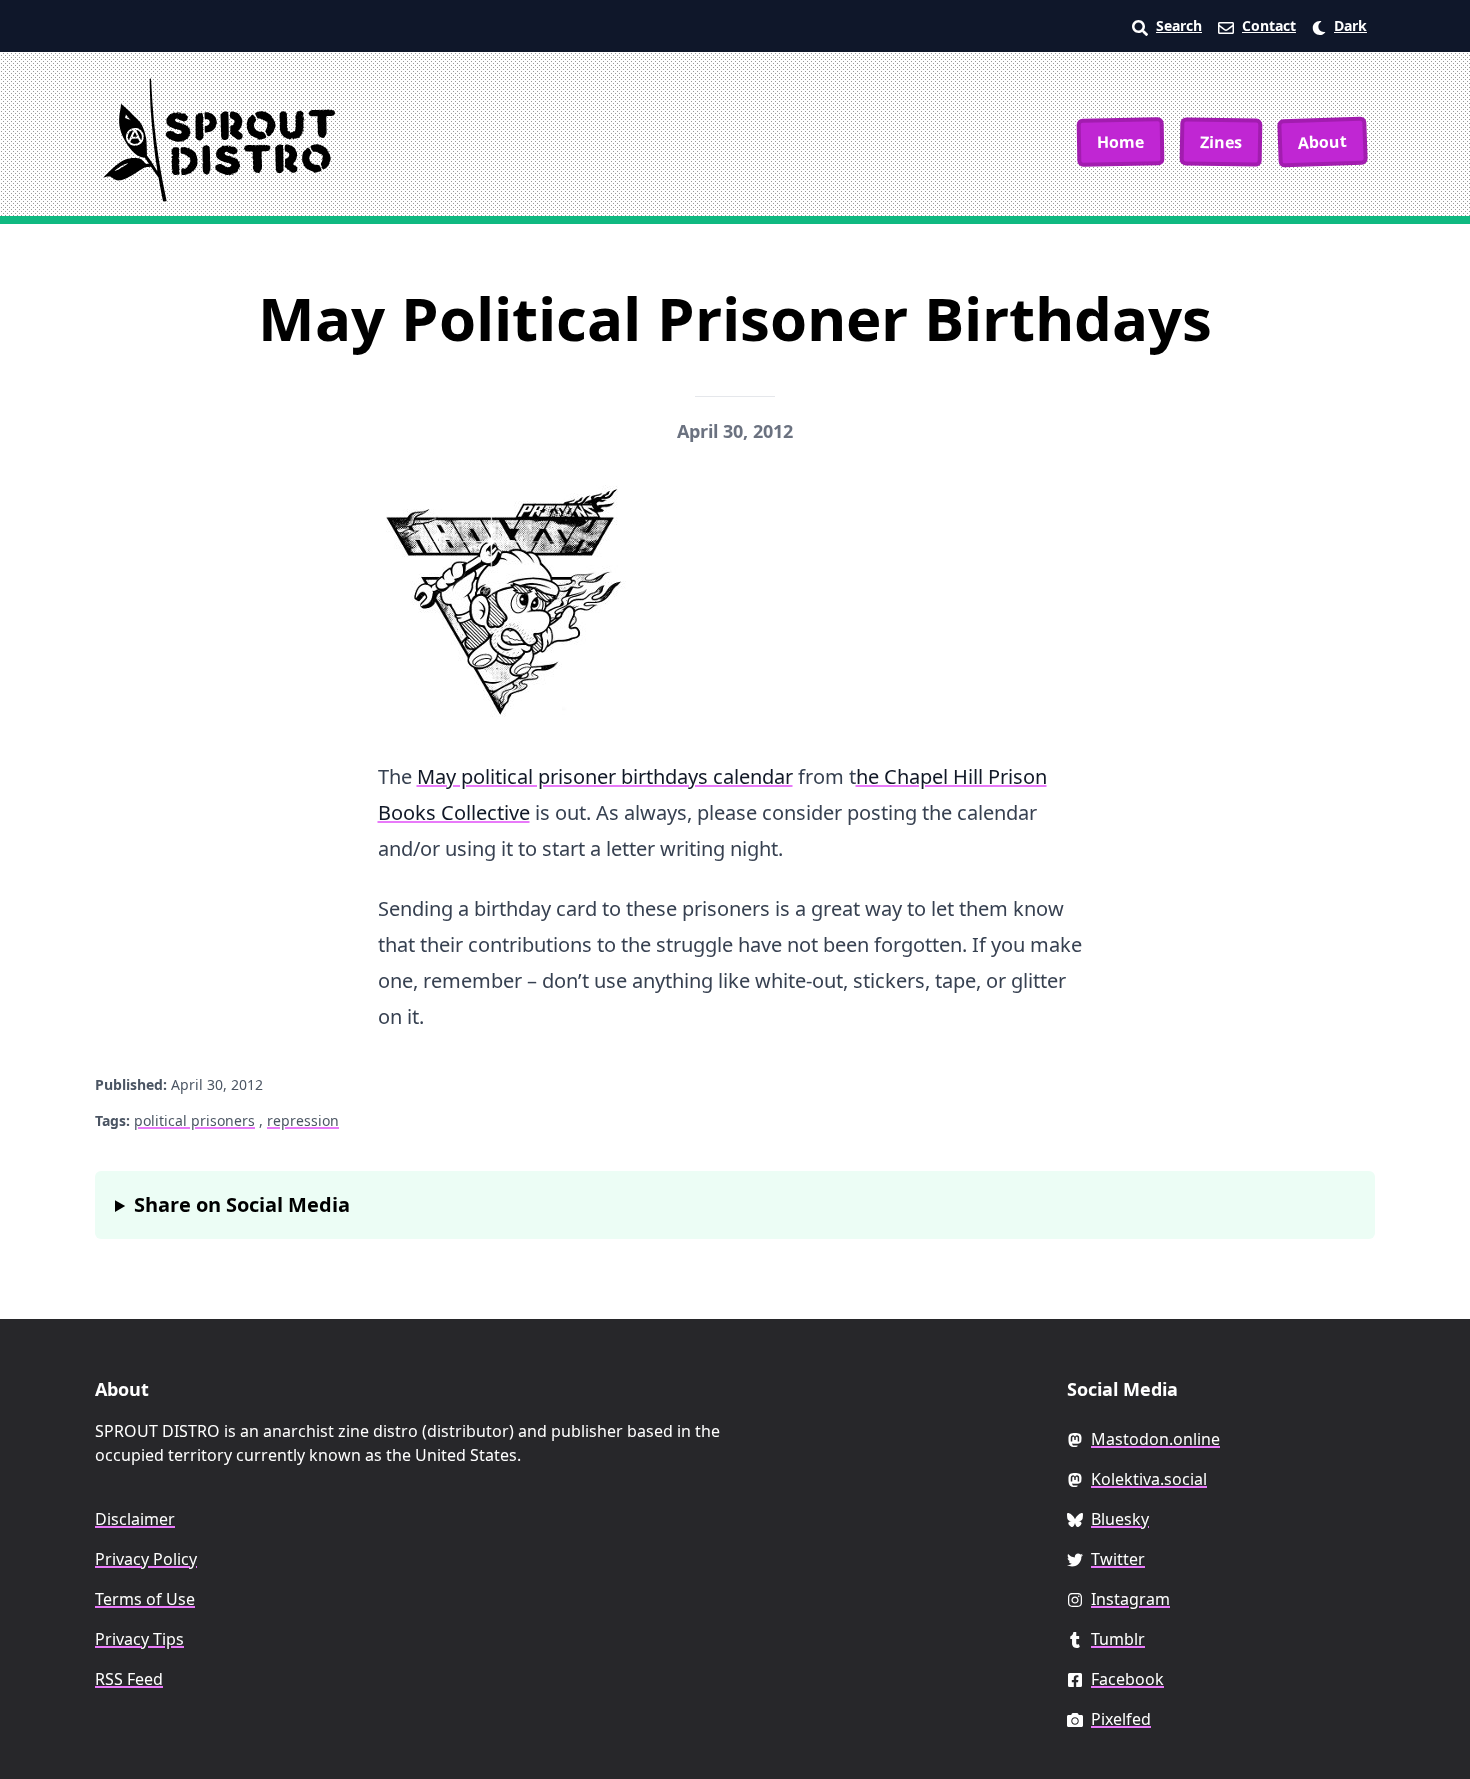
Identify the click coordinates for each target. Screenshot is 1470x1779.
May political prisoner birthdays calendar (605, 776)
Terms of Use (145, 1599)
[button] (1339, 26)
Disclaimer (135, 1519)
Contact (1269, 25)
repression (303, 1120)
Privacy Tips (139, 1639)
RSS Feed (129, 1679)
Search (1179, 25)
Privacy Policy (146, 1559)
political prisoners (194, 1120)
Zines (1221, 141)
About (1323, 142)
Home (1120, 141)
